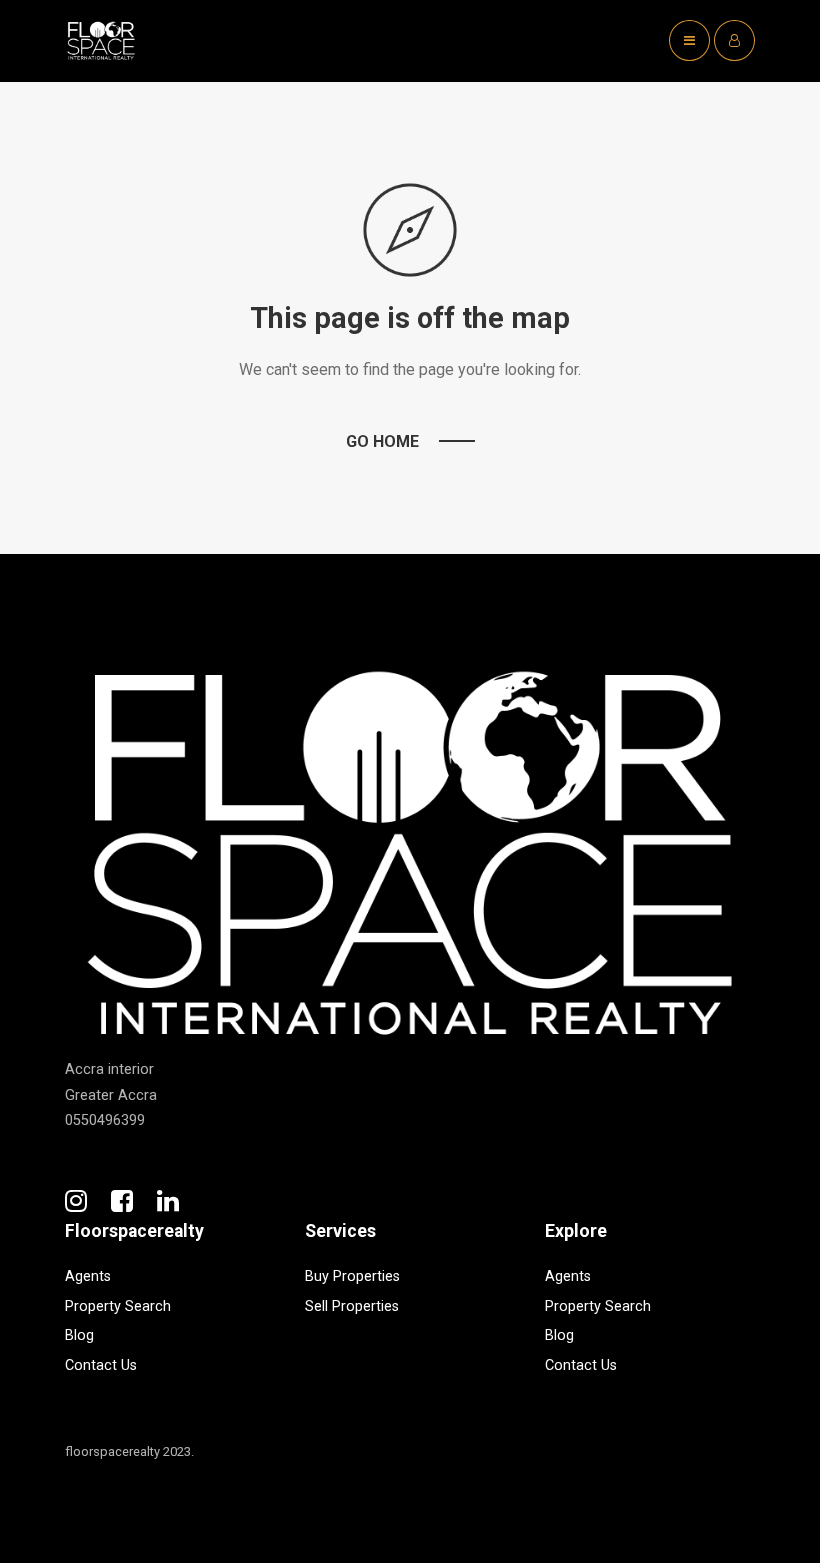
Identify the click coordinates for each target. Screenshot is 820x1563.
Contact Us (101, 1365)
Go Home (382, 441)
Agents (88, 1276)
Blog (79, 1335)
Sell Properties (352, 1306)
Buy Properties (352, 1276)
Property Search (118, 1306)
